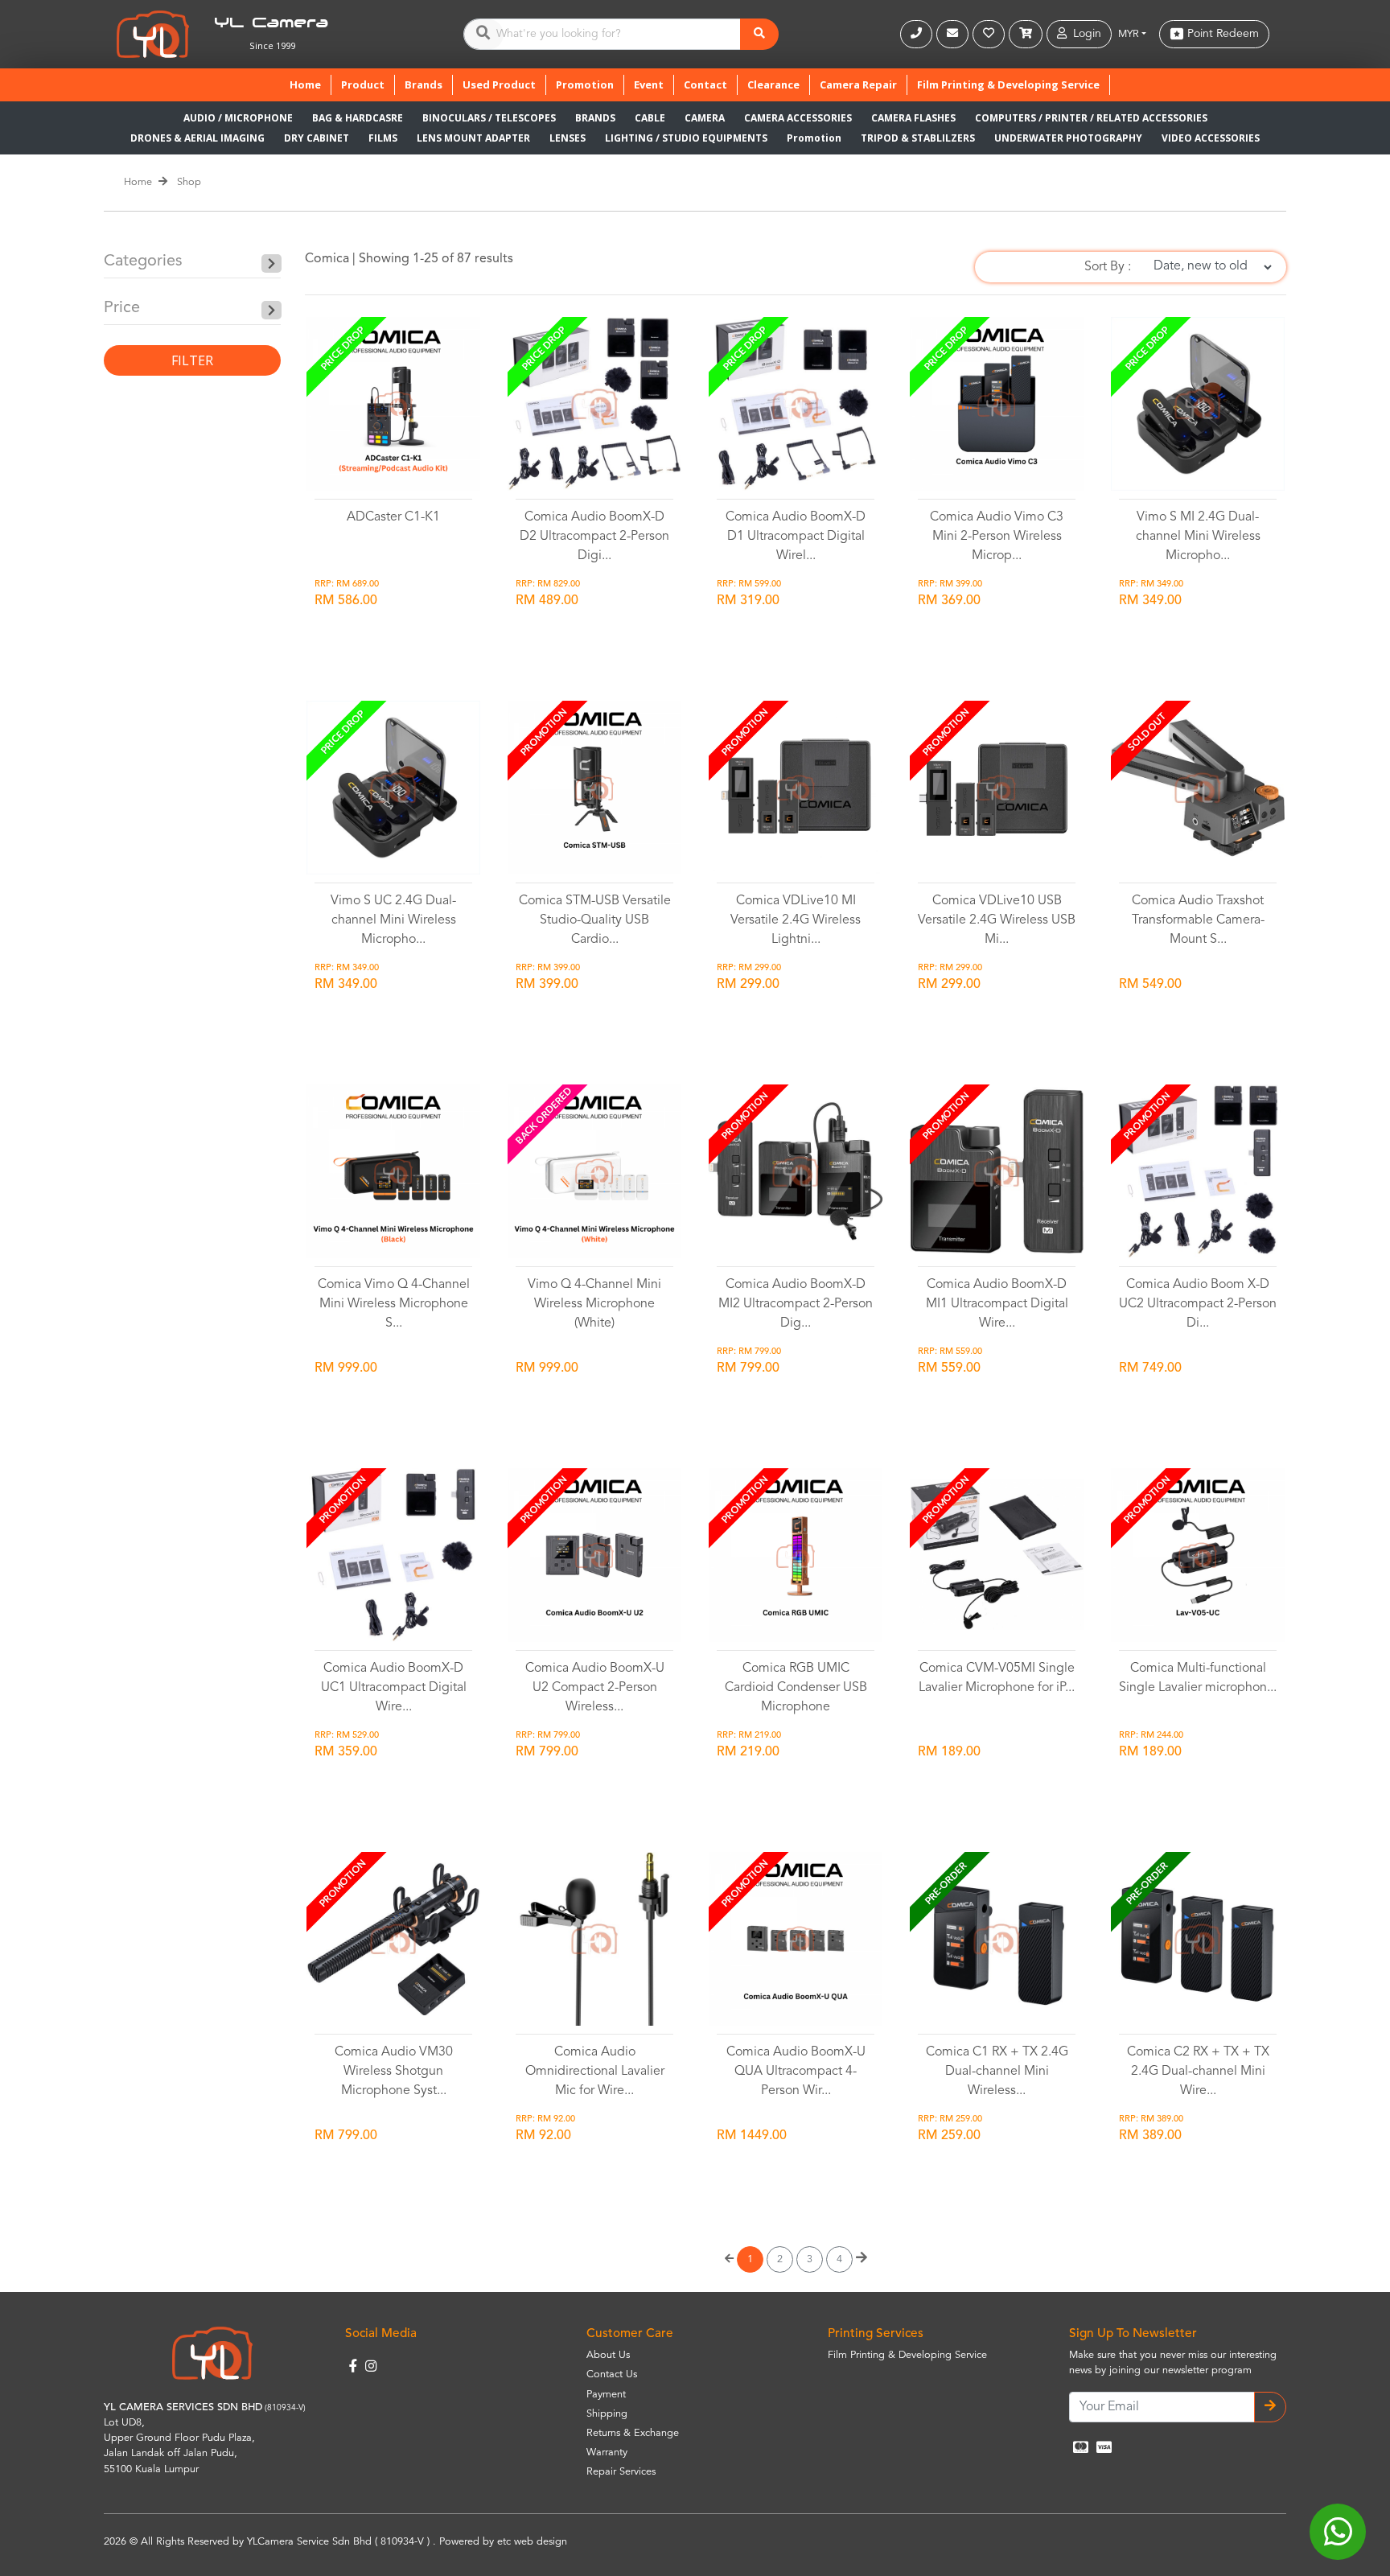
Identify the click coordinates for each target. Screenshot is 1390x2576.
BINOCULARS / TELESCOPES (489, 118)
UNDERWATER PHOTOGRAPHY (1068, 138)
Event (649, 84)
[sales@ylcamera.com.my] (954, 34)
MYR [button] (1129, 34)
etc (504, 2542)
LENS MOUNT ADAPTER (473, 138)
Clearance (773, 84)
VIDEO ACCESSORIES (1211, 138)
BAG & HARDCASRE (358, 118)
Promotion (585, 84)
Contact (705, 84)
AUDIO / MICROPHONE (238, 118)
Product (363, 84)
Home (310, 84)
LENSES (568, 138)
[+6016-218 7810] (918, 34)
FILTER (192, 360)
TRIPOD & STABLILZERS (918, 138)
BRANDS (595, 118)
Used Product (499, 84)
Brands (424, 84)
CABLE (650, 118)
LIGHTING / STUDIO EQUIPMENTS (686, 138)
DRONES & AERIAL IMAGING (197, 138)
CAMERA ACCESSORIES (798, 118)
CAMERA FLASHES (913, 118)
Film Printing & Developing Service (1008, 84)
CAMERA (705, 118)
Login (1084, 34)
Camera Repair (858, 84)
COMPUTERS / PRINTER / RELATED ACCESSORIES (1091, 118)
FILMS (383, 138)
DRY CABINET (317, 138)
